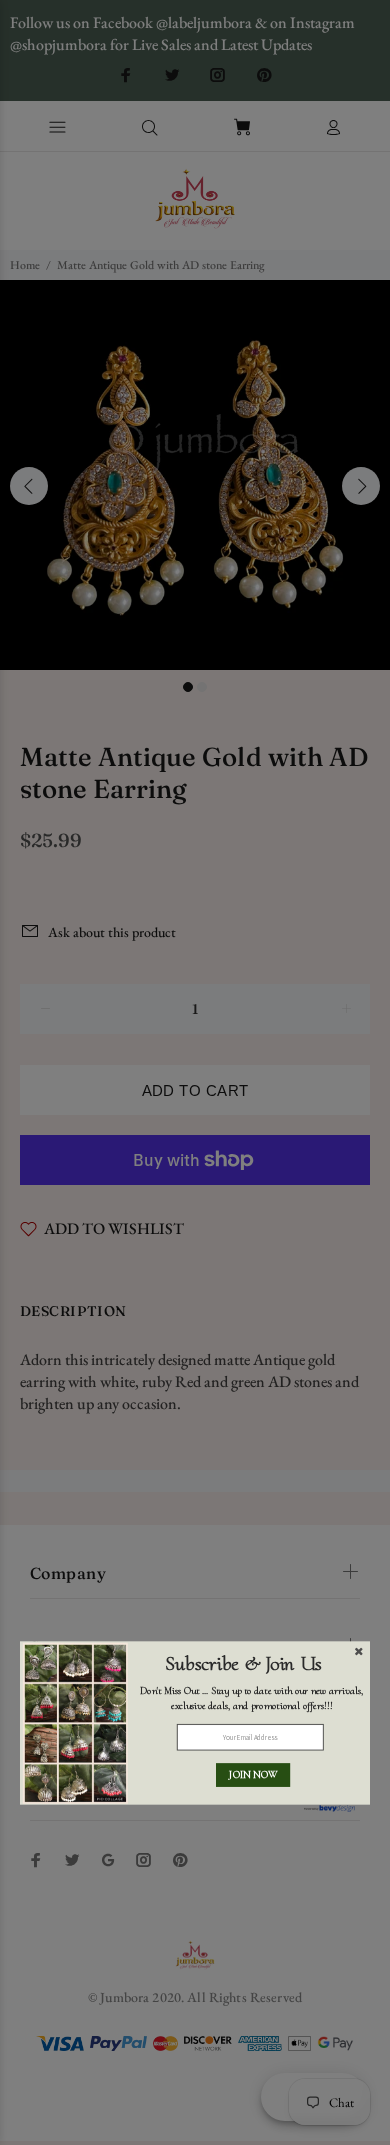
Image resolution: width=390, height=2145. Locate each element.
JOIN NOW (253, 1775)
